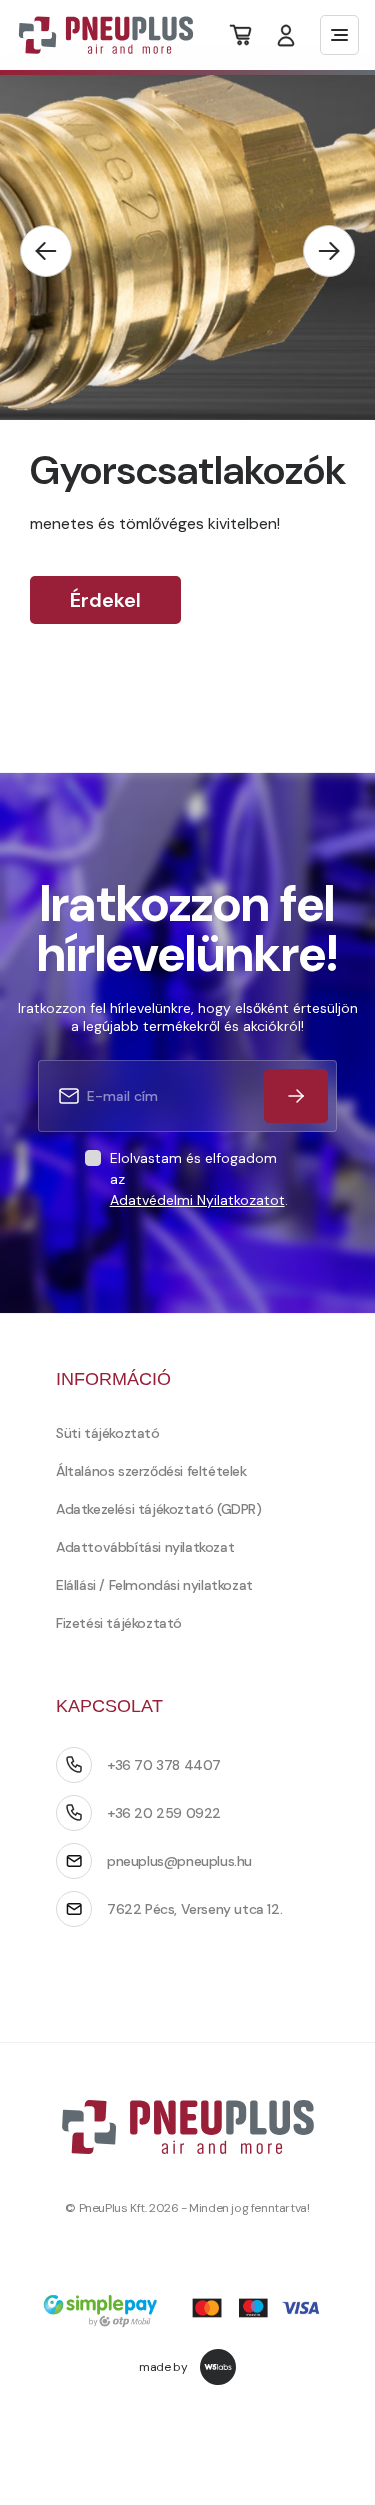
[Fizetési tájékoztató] (188, 2312)
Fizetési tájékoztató (119, 1623)
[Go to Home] (93, 35)
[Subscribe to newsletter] (296, 1096)
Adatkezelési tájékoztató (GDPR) (159, 1509)
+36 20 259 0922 (164, 1813)
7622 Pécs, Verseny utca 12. (194, 1909)
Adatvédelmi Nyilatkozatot (197, 1200)
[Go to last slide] (46, 251)
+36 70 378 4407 (164, 1765)
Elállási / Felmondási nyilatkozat (154, 1585)
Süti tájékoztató (108, 1433)
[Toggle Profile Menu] (286, 35)
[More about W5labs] (218, 2367)
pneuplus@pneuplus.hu (179, 1861)
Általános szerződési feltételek (151, 1471)
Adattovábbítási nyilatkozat (145, 1547)
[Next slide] (329, 251)
